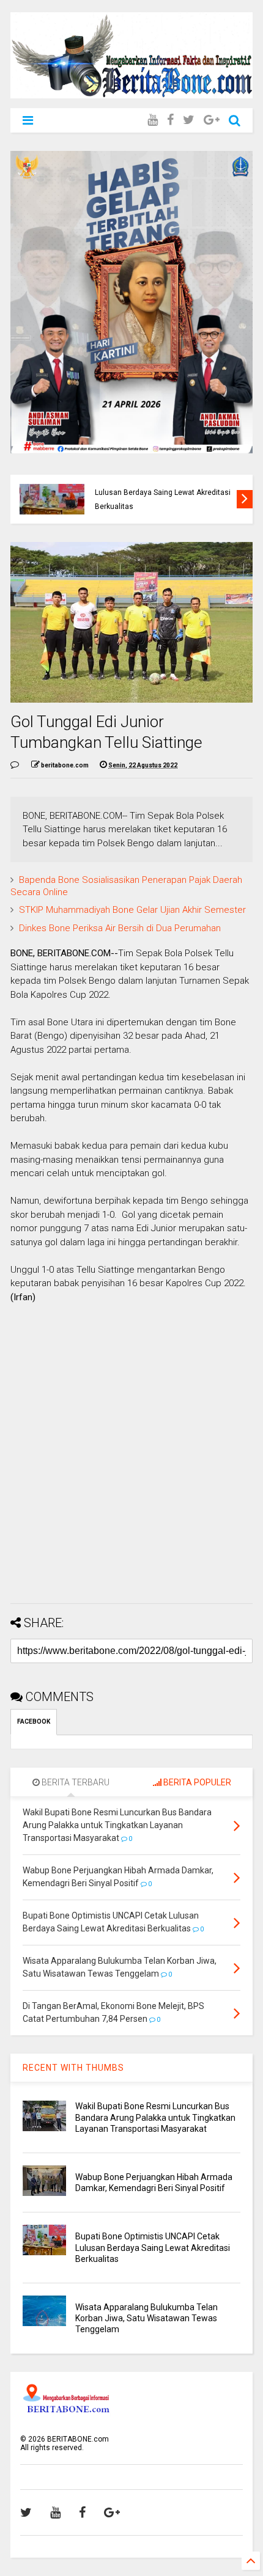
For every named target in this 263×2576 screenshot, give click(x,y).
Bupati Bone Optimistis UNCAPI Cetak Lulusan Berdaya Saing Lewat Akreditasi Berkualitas (153, 2247)
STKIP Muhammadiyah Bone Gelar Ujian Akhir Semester (132, 910)
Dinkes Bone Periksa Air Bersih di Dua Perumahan (120, 928)
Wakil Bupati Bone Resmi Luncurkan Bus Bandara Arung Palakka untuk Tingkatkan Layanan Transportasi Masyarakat (155, 2117)
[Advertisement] (131, 1463)
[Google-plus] (212, 120)
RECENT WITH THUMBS (73, 2068)
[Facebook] (170, 120)
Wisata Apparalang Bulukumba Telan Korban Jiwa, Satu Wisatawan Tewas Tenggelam (146, 2318)
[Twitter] (189, 120)
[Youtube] (153, 120)
